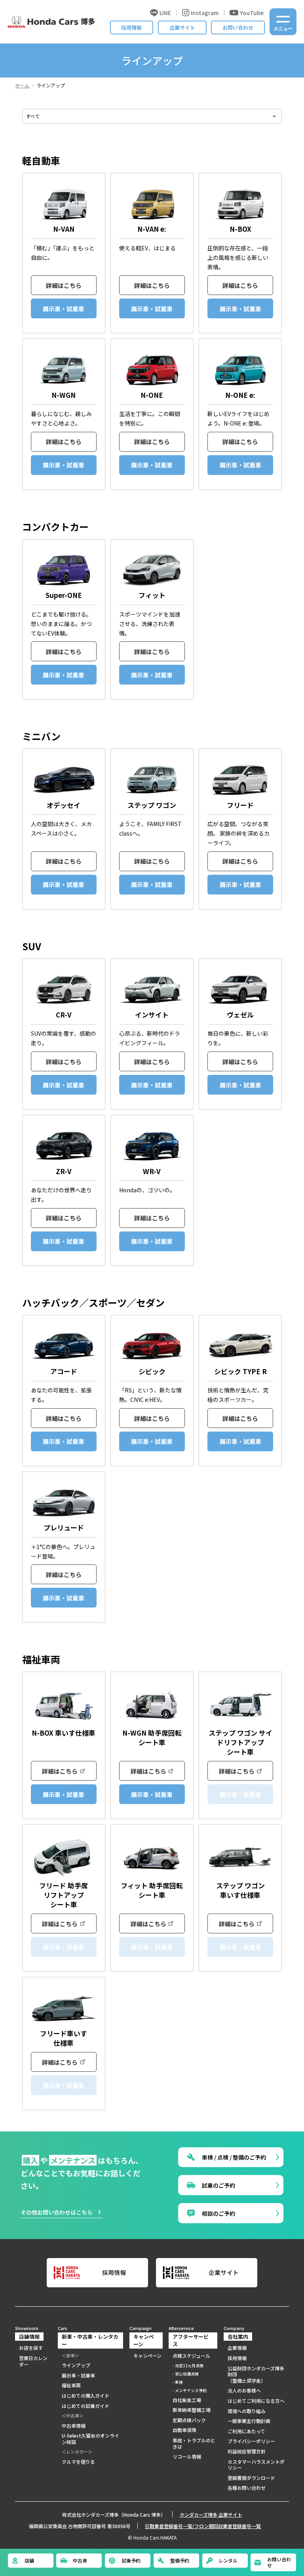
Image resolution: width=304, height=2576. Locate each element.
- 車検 (178, 2382)
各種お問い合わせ (247, 2488)
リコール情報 (187, 2457)
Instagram (205, 13)
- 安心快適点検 (186, 2374)
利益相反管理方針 (247, 2451)
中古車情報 (74, 2426)
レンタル (228, 2560)
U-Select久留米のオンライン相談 (90, 2439)
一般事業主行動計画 (249, 2421)
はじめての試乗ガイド (85, 2406)
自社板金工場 (187, 2400)
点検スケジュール (191, 2356)
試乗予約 (131, 2560)
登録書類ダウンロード (251, 2478)
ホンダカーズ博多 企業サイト (211, 2515)
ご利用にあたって (246, 2431)
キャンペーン (147, 2356)
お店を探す (31, 2348)
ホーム (22, 85)
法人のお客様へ (244, 2391)
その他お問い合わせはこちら (57, 2212)
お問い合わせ (238, 27)
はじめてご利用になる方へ (256, 2401)
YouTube (252, 13)
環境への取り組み (247, 2411)
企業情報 (237, 2348)
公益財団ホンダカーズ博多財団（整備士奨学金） (256, 2375)
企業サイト (182, 27)
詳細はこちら (64, 285)
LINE (165, 13)
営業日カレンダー (33, 2361)
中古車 (80, 2560)
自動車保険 (184, 2430)
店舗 (29, 2560)
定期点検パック (189, 2420)
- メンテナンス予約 (190, 2390)
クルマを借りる (78, 2462)
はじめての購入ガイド (85, 2396)
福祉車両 (71, 2385)
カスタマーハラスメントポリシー (256, 2465)
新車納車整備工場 (192, 2410)
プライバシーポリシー (251, 2441)
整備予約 (180, 2560)
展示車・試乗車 (64, 309)
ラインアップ (76, 2365)
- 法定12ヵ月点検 (188, 2365)
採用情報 (131, 27)
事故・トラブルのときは (194, 2443)
